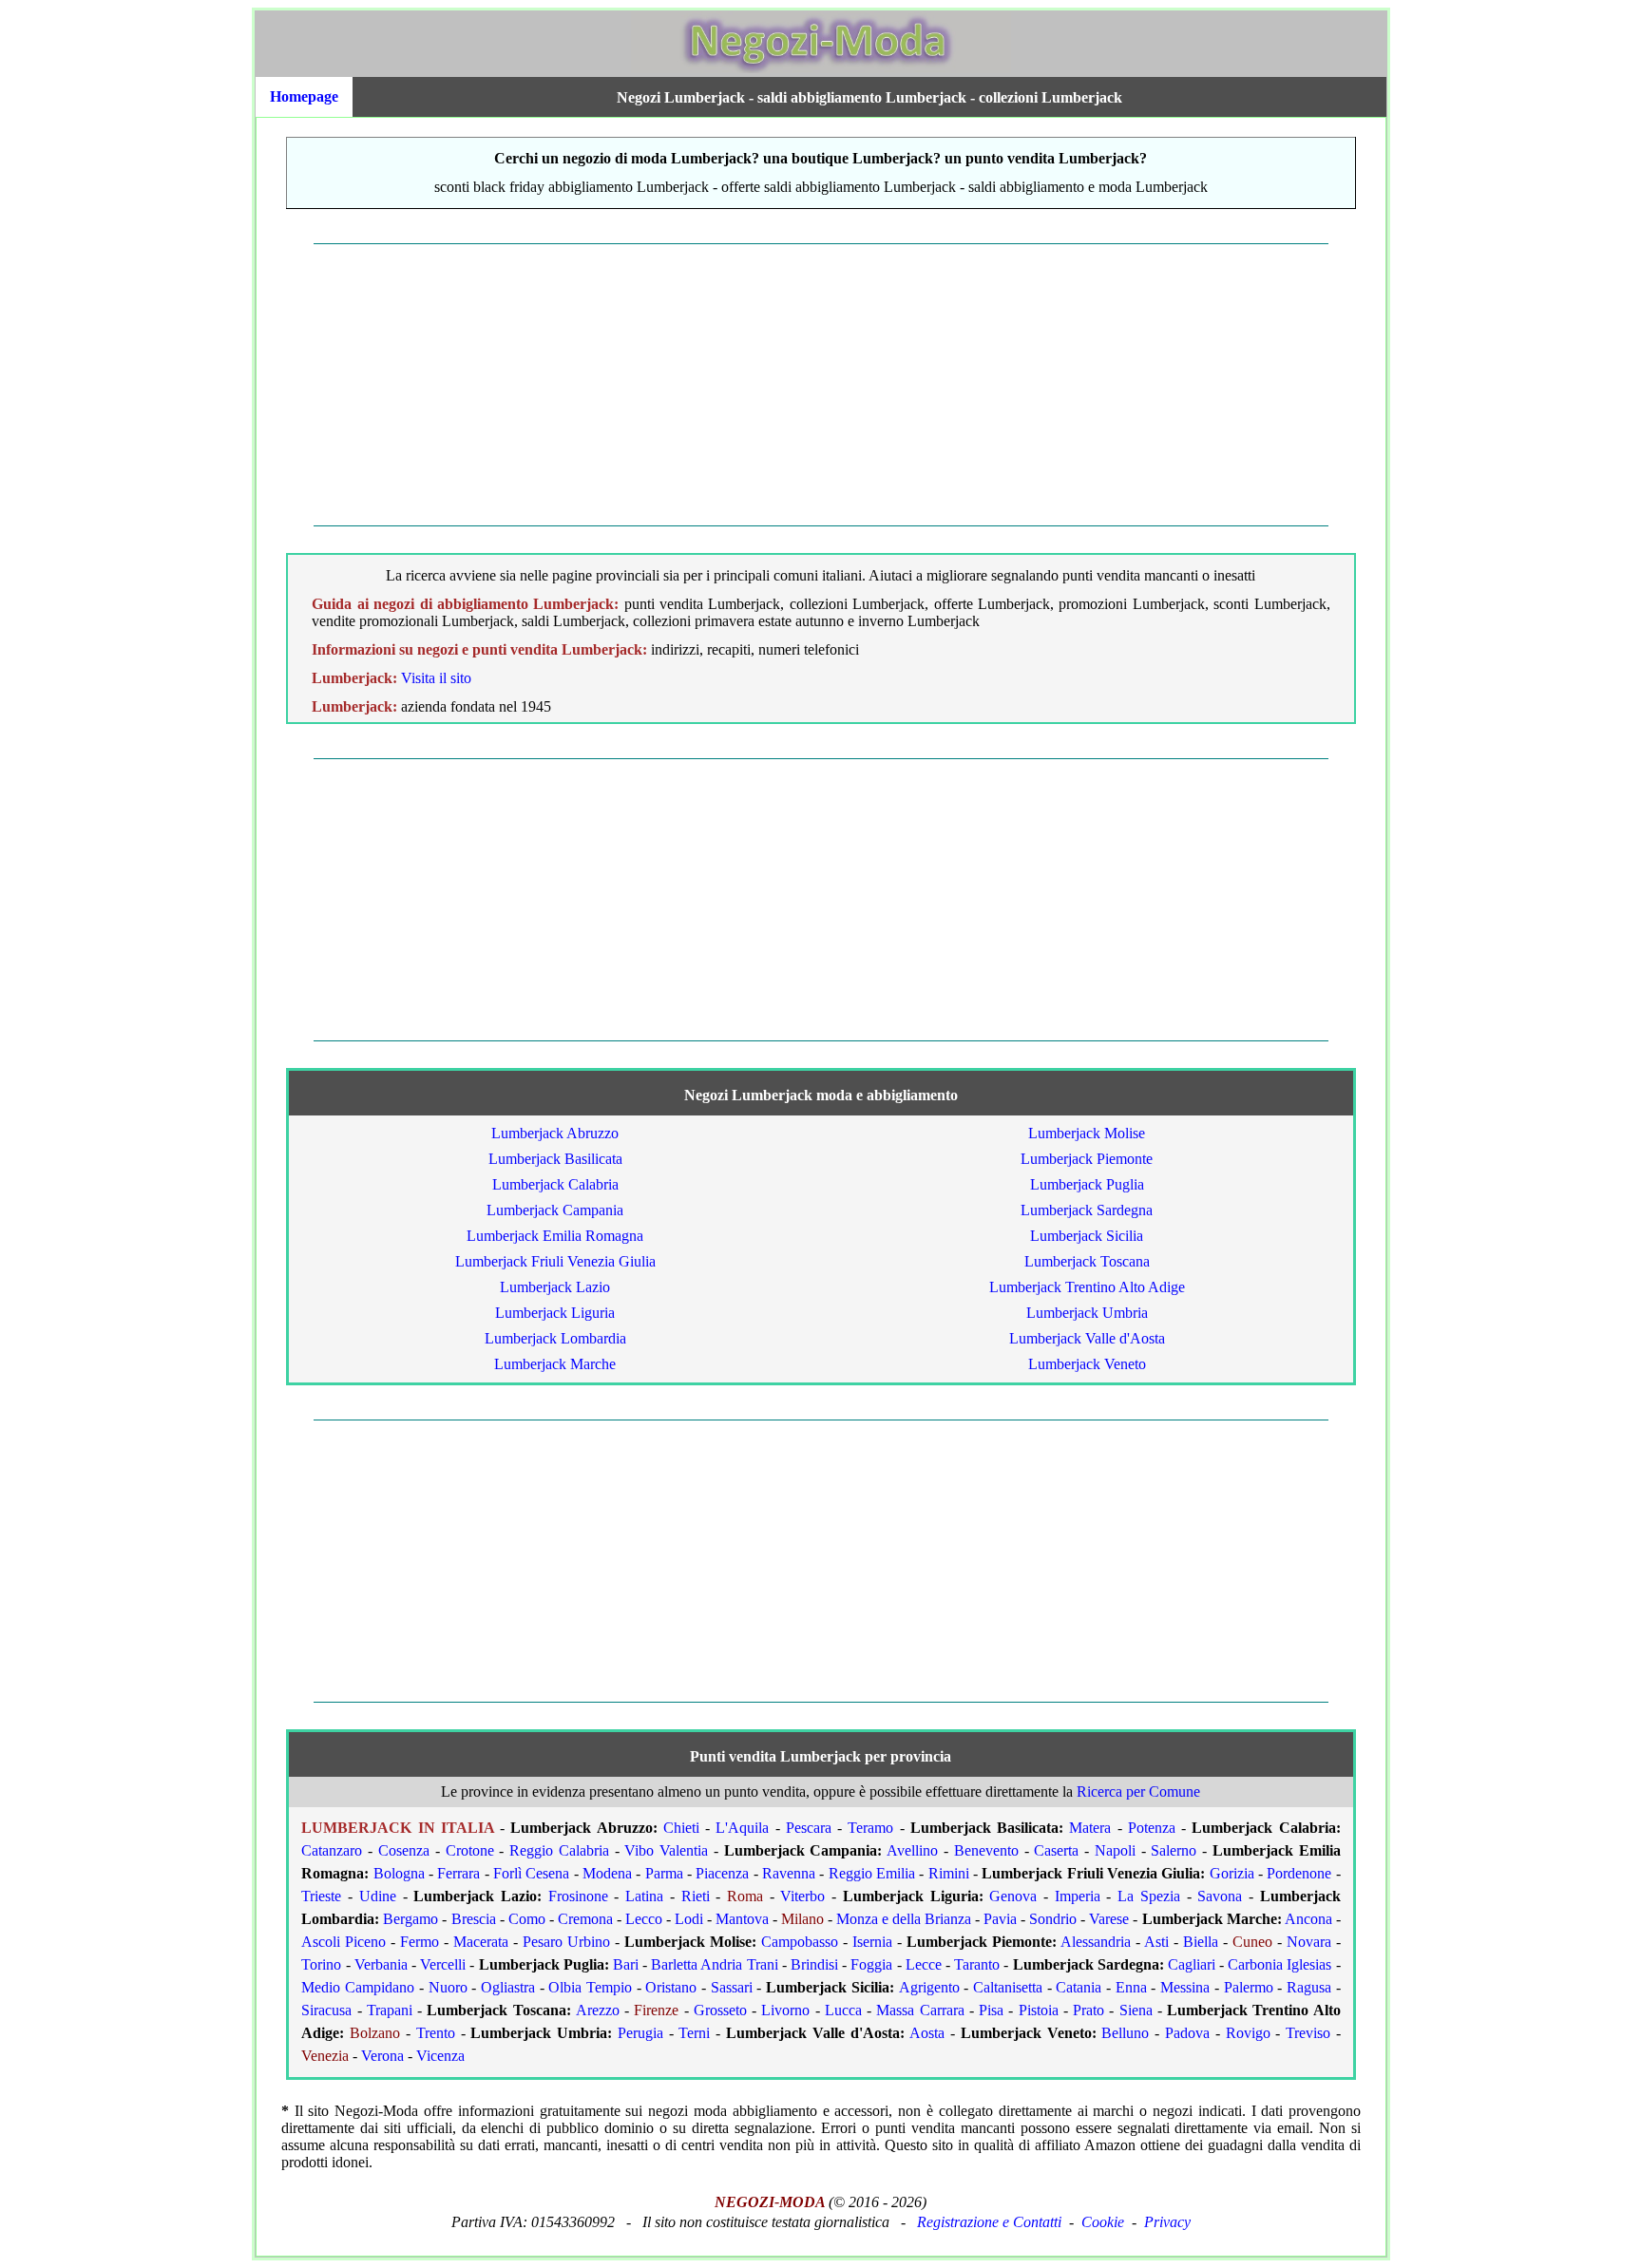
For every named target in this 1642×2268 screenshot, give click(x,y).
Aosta (927, 2033)
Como (527, 1919)
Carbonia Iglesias (1279, 1964)
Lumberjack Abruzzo (555, 1133)
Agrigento (929, 1987)
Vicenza (440, 2056)
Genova (1013, 1896)
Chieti (681, 1828)
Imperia (1078, 1896)
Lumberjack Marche (555, 1364)
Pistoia (1039, 2010)
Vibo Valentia (666, 1850)
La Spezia (1149, 1896)
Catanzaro (332, 1850)
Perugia (640, 2033)
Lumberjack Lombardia (555, 1338)
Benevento (986, 1850)
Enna (1131, 1987)
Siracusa (326, 2010)
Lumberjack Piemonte (1087, 1159)
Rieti (696, 1896)
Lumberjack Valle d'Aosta (1087, 1338)
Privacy (1167, 2222)
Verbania (381, 1964)
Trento (436, 2033)
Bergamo (410, 1919)
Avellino (912, 1850)
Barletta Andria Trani (714, 1964)
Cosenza (404, 1850)
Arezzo (598, 2010)
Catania (1079, 1987)
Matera (1090, 1828)
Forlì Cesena (531, 1873)
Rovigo (1248, 2033)
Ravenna (789, 1873)
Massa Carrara (920, 2010)
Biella (1201, 1942)
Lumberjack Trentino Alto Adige (1087, 1287)
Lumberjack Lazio (555, 1287)
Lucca (843, 2010)
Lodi (689, 1919)
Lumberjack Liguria (555, 1313)
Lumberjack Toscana (1087, 1261)
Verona (382, 2056)
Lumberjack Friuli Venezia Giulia (555, 1261)
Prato (1088, 2010)
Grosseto (720, 2010)
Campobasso (800, 1942)
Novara (1309, 1942)
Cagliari (1192, 1964)
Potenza (1152, 1828)
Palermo (1249, 1987)
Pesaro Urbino (566, 1942)
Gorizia (1232, 1873)
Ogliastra (508, 1987)
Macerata (481, 1942)
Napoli (1115, 1850)
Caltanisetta (1008, 1987)
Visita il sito (436, 678)
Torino (321, 1964)
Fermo (420, 1942)
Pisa (991, 2010)
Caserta (1056, 1850)
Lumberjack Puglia (1087, 1184)
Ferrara (458, 1873)
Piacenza (722, 1873)
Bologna (399, 1873)
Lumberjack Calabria (555, 1184)
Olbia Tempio (590, 1987)
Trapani (390, 2010)
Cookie (1103, 2222)
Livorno (785, 2010)
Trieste (321, 1896)
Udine (378, 1896)
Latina (644, 1896)
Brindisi (814, 1964)
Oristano (671, 1987)
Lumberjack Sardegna (1087, 1210)
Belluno (1125, 2033)
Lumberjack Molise (1087, 1133)
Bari (626, 1964)
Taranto (977, 1964)
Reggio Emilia (872, 1873)
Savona (1220, 1896)
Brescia (474, 1919)
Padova (1187, 2033)
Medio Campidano (358, 1987)
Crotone (470, 1850)
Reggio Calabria (559, 1850)
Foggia (871, 1964)
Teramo (870, 1828)
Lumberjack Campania (555, 1210)
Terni (694, 2033)
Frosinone (578, 1896)
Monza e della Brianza (904, 1919)
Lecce (924, 1964)
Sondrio (1053, 1919)
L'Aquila (742, 1828)
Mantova (742, 1919)
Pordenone (1299, 1873)
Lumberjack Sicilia (1087, 1236)
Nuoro (448, 1987)
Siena (1136, 2010)
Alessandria (1096, 1942)
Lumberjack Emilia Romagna (555, 1236)
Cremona (585, 1919)
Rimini (949, 1873)
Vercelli (443, 1964)
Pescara (809, 1828)
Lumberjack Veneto (1087, 1364)
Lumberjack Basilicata (555, 1159)
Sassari (732, 1987)
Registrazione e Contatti (989, 2222)
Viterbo (802, 1896)
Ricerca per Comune (1138, 1792)
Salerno (1174, 1850)
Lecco (644, 1919)
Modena (607, 1873)
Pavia (1000, 1919)
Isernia (872, 1942)
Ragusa (1309, 1987)
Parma (664, 1873)
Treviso (1308, 2033)
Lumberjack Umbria (1087, 1313)
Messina (1185, 1987)
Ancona (1308, 1919)
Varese (1109, 1919)
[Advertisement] (821, 385)
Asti (1156, 1942)
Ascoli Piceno (344, 1942)
